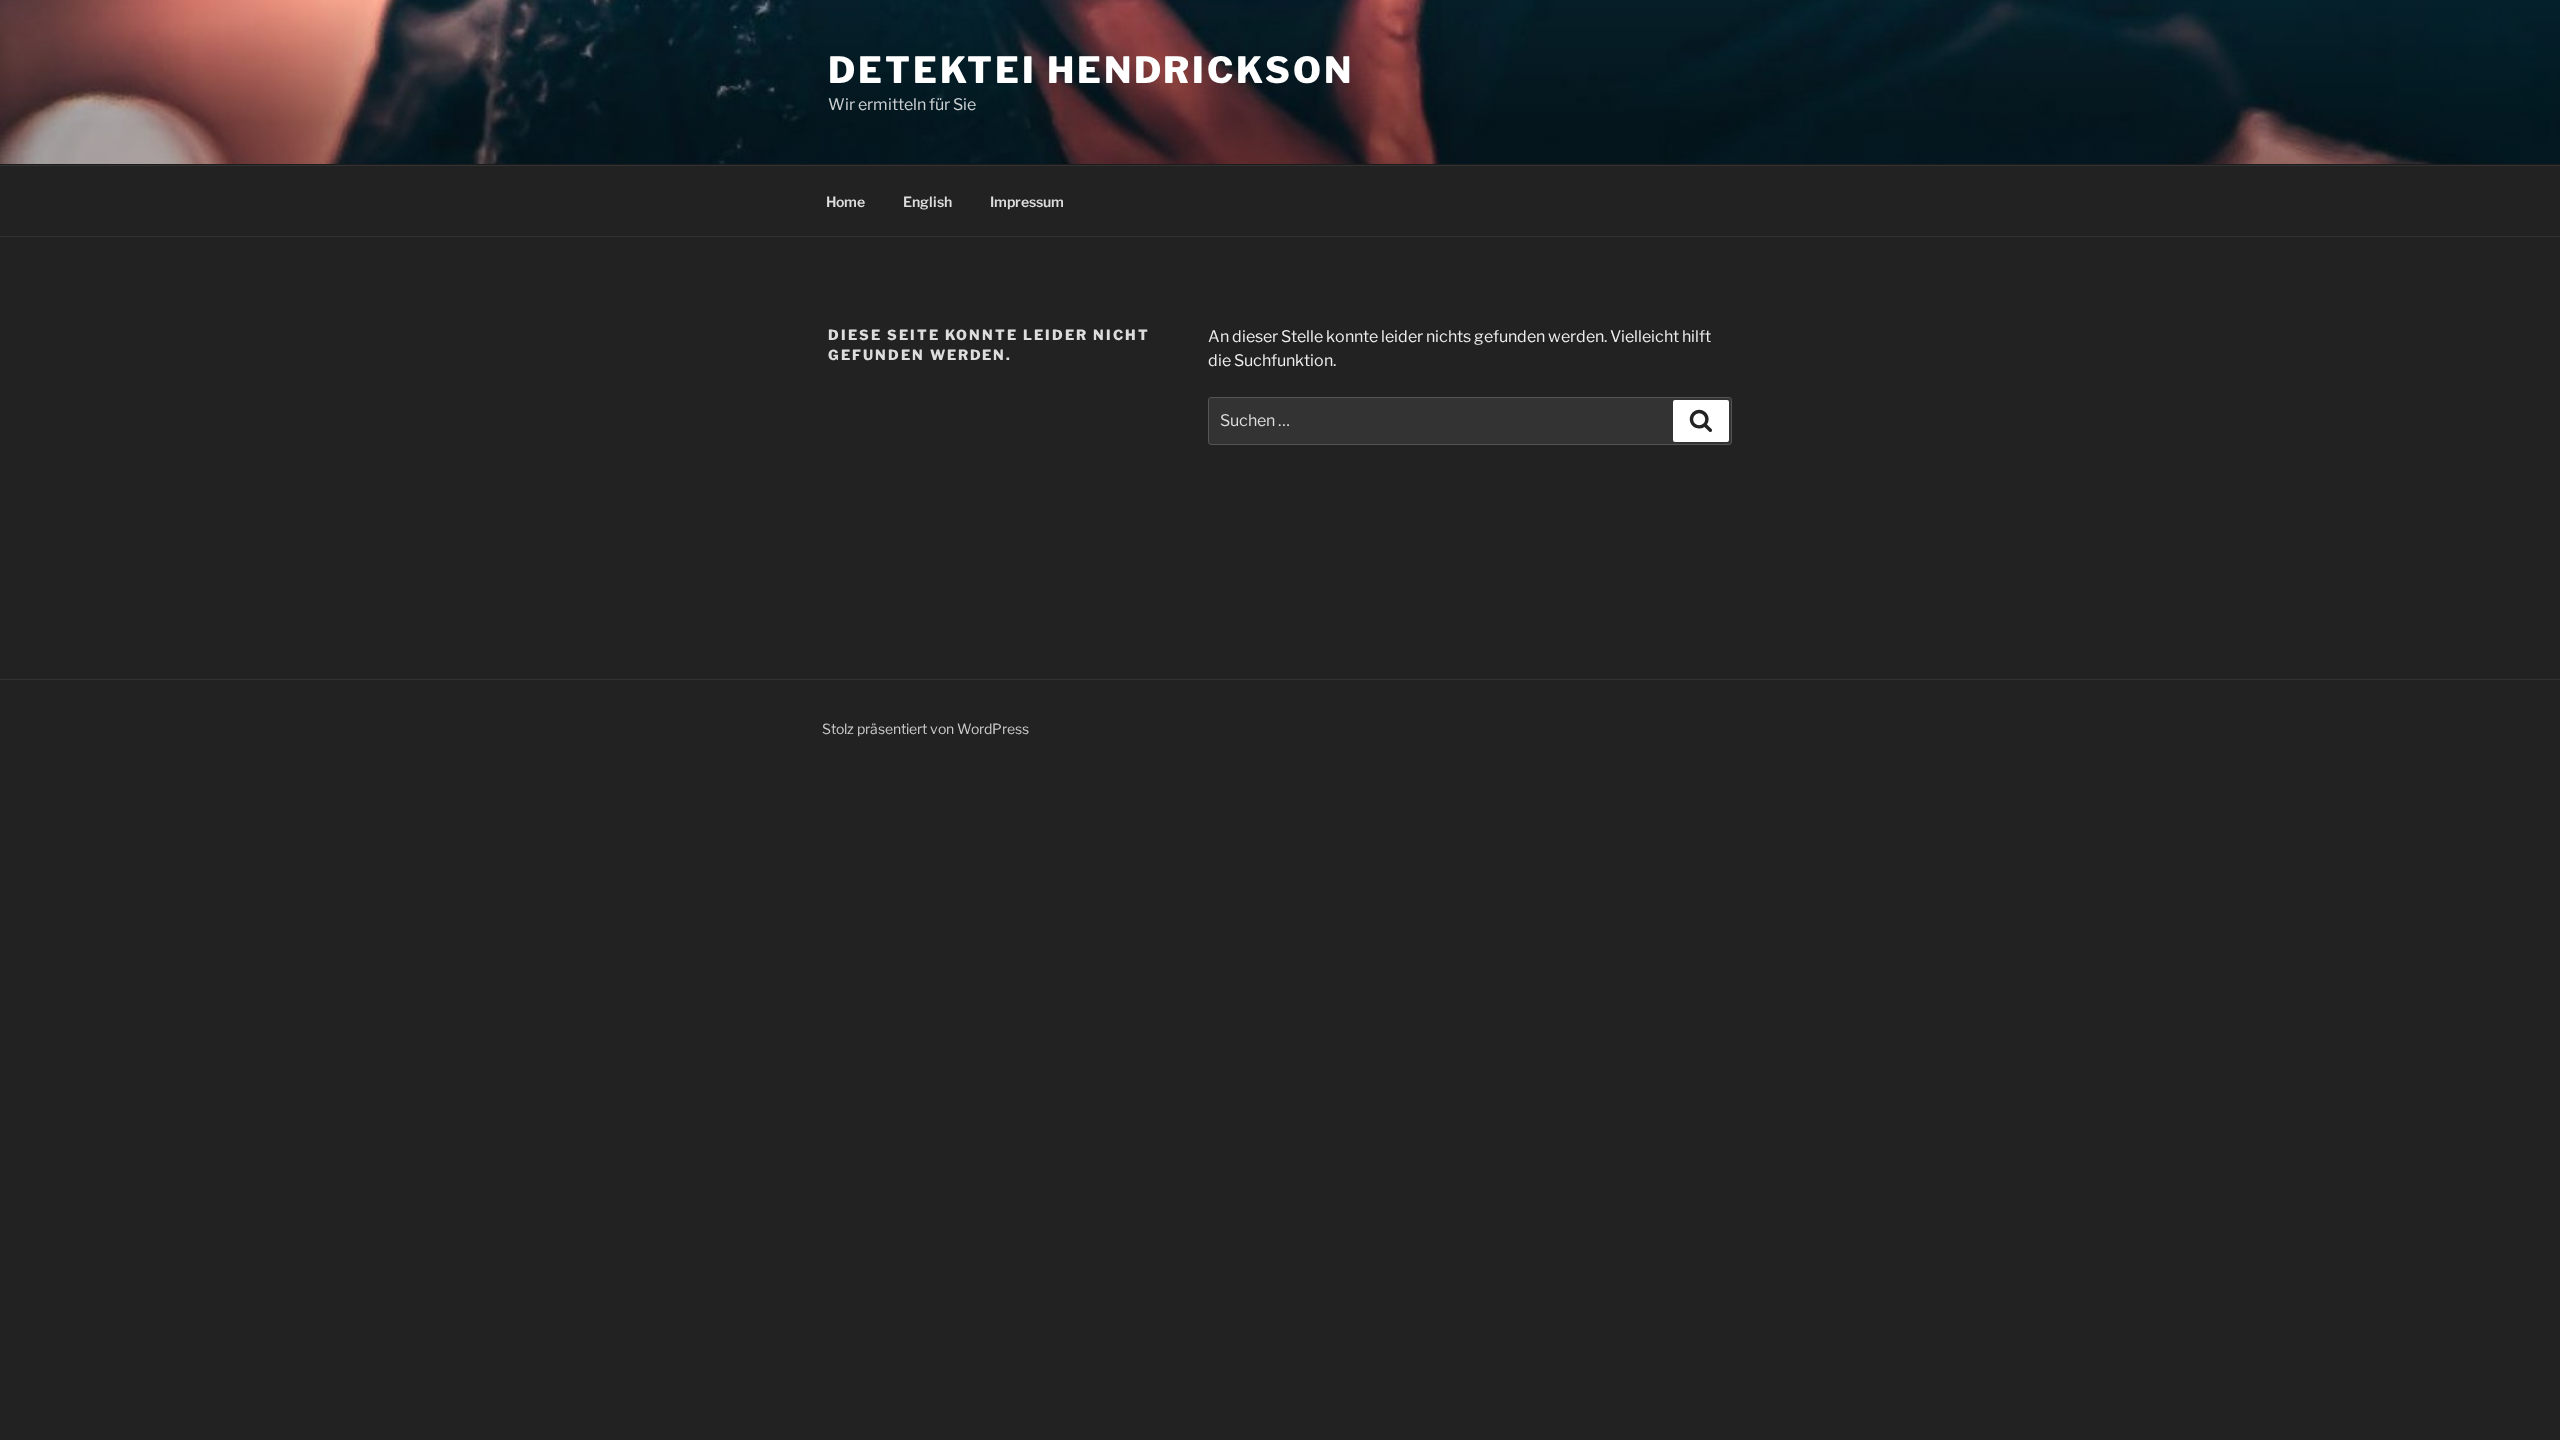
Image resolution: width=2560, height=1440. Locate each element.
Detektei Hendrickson (1091, 70)
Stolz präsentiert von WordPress (925, 728)
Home (845, 201)
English (927, 201)
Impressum (1027, 201)
